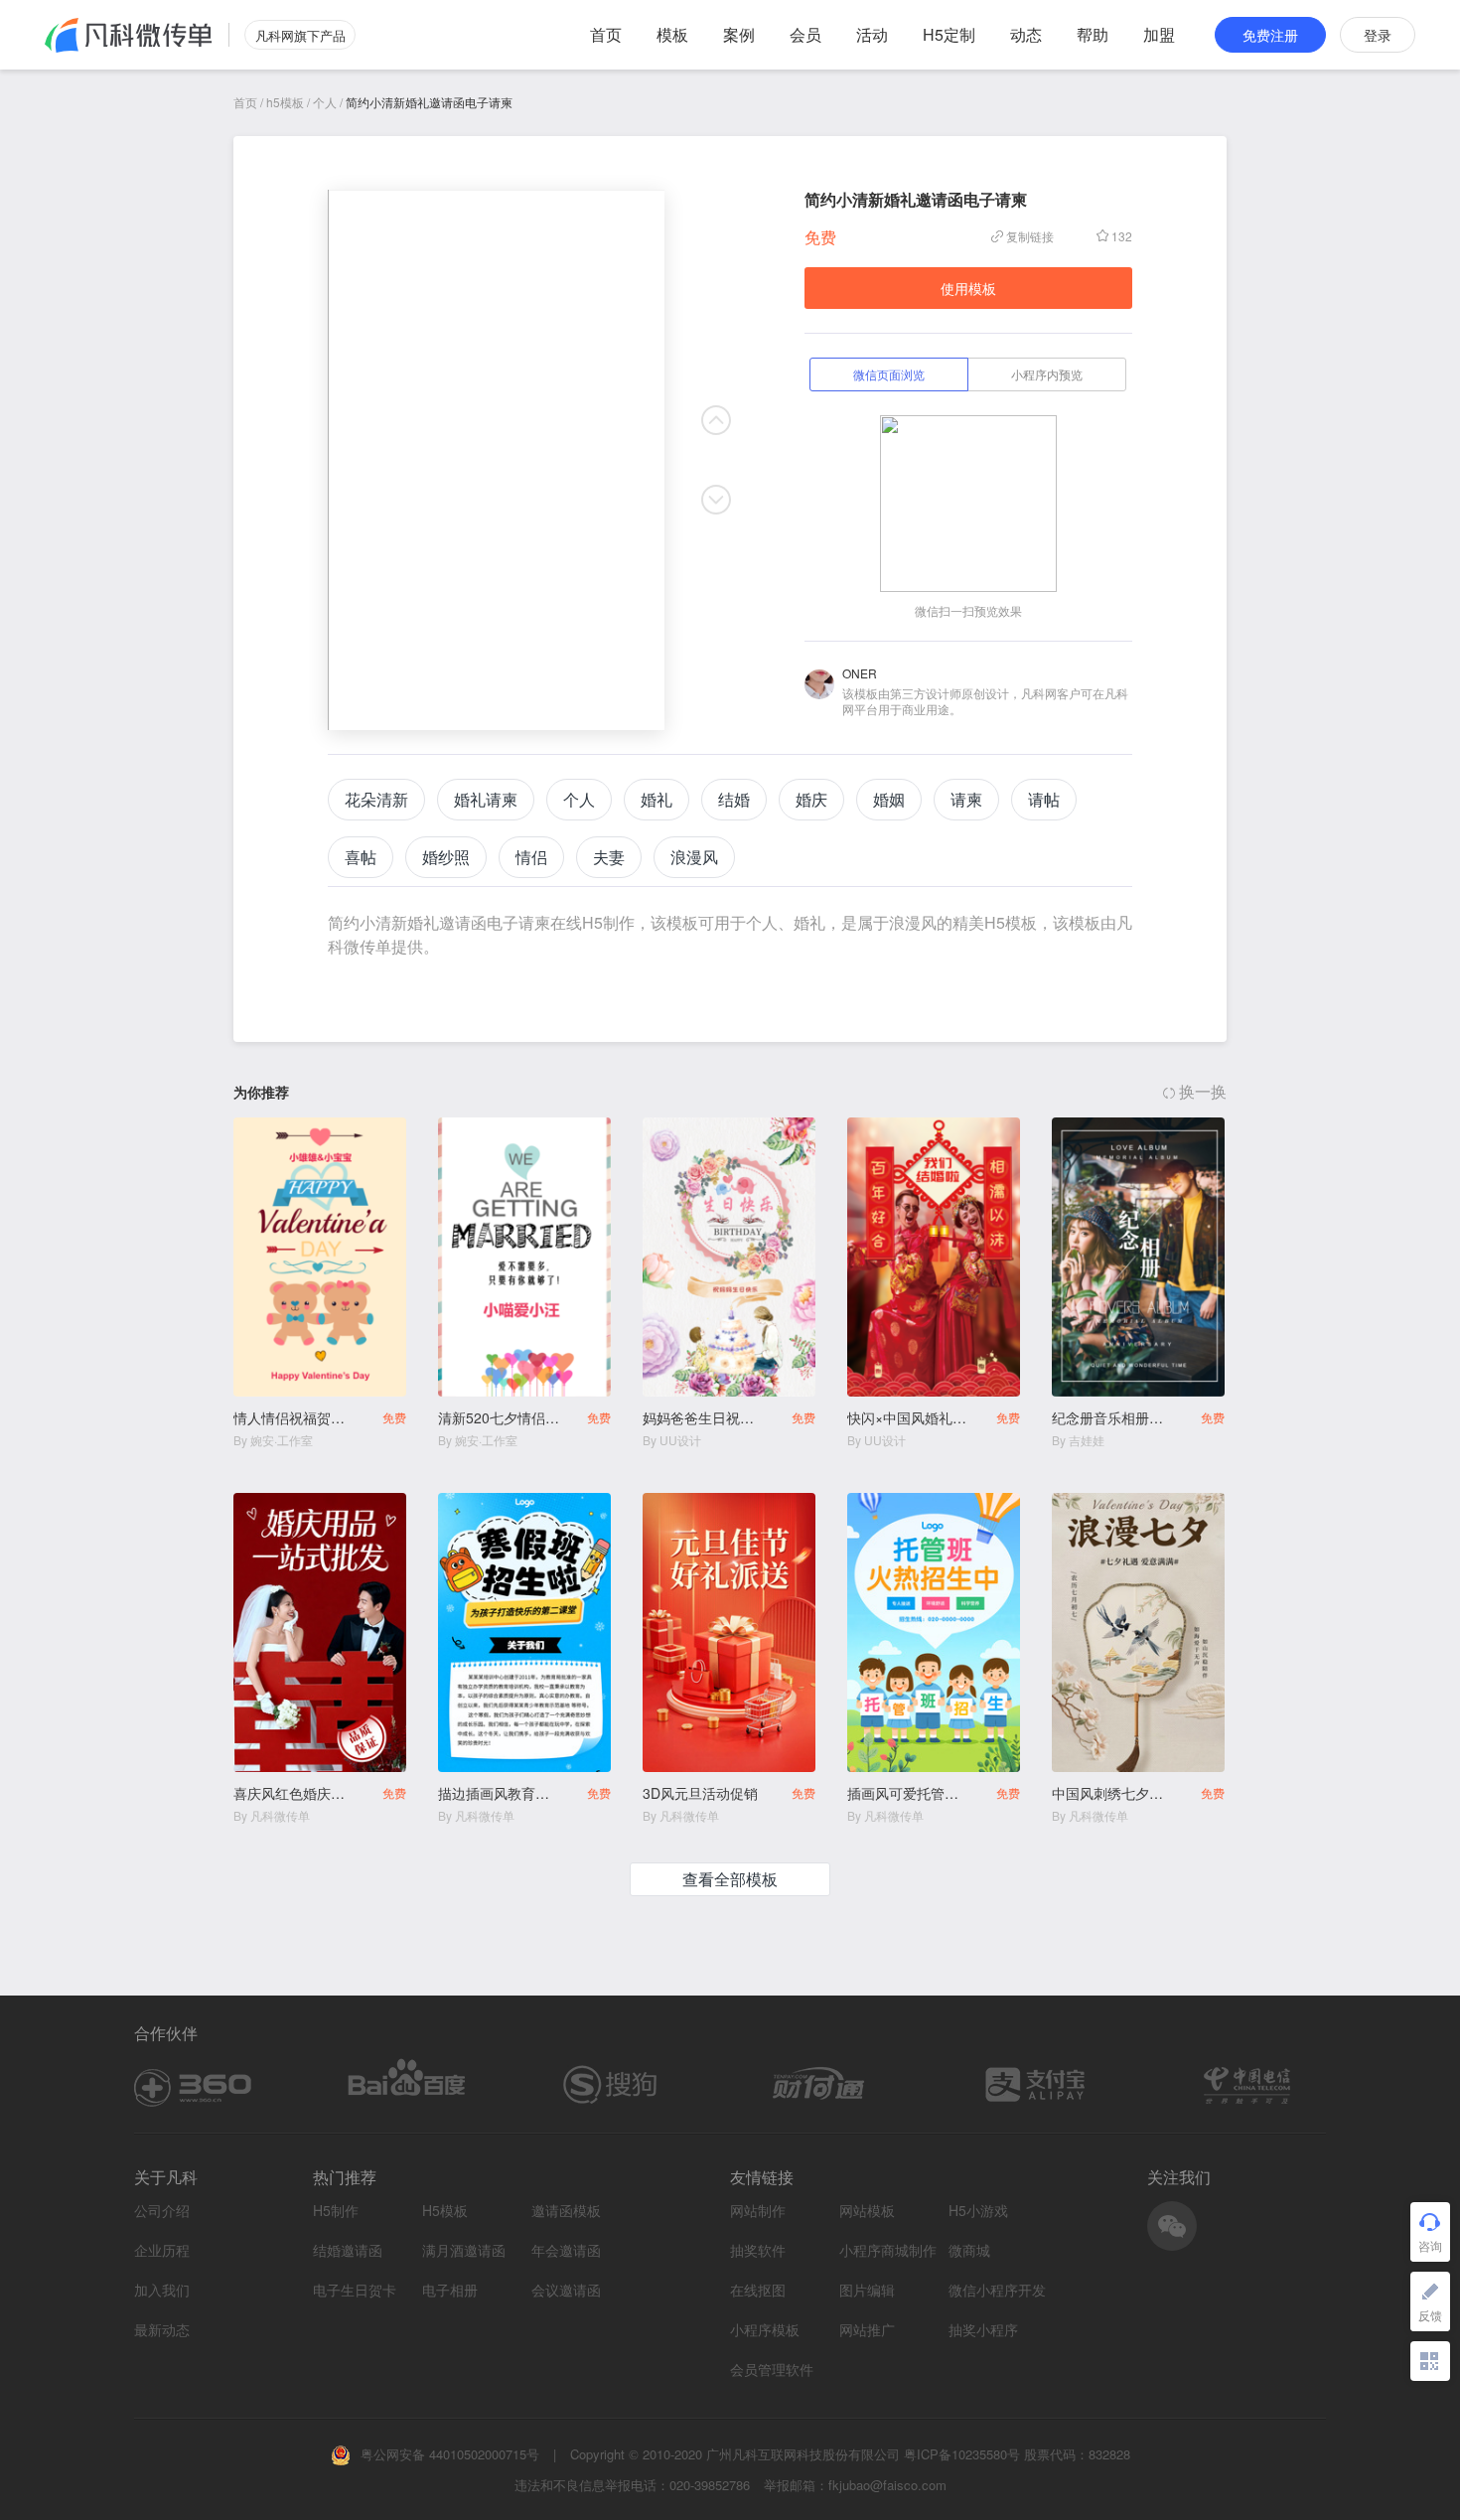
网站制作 (758, 2211)
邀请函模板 (566, 2211)
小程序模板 (765, 2330)
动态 (1026, 34)
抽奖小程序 (983, 2330)
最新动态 (162, 2329)
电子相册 (450, 2290)
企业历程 (162, 2250)
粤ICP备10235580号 (962, 2454)
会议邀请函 (566, 2290)
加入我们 (162, 2290)
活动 (872, 34)
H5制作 (336, 2211)
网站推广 (867, 2330)
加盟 (1159, 34)
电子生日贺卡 (355, 2290)
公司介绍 (162, 2210)
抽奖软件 (758, 2250)
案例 (739, 34)
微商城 (969, 2250)
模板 (672, 34)
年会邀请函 (566, 2250)
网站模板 (867, 2211)
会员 (805, 34)
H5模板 (445, 2211)
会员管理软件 (772, 2370)
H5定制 (949, 34)
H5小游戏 (978, 2211)
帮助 (1093, 34)
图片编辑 (867, 2290)
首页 (606, 34)
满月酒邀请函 (464, 2250)
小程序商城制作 (888, 2250)
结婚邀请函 (348, 2250)
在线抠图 (758, 2290)
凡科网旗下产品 (300, 35)
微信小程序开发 (997, 2290)
